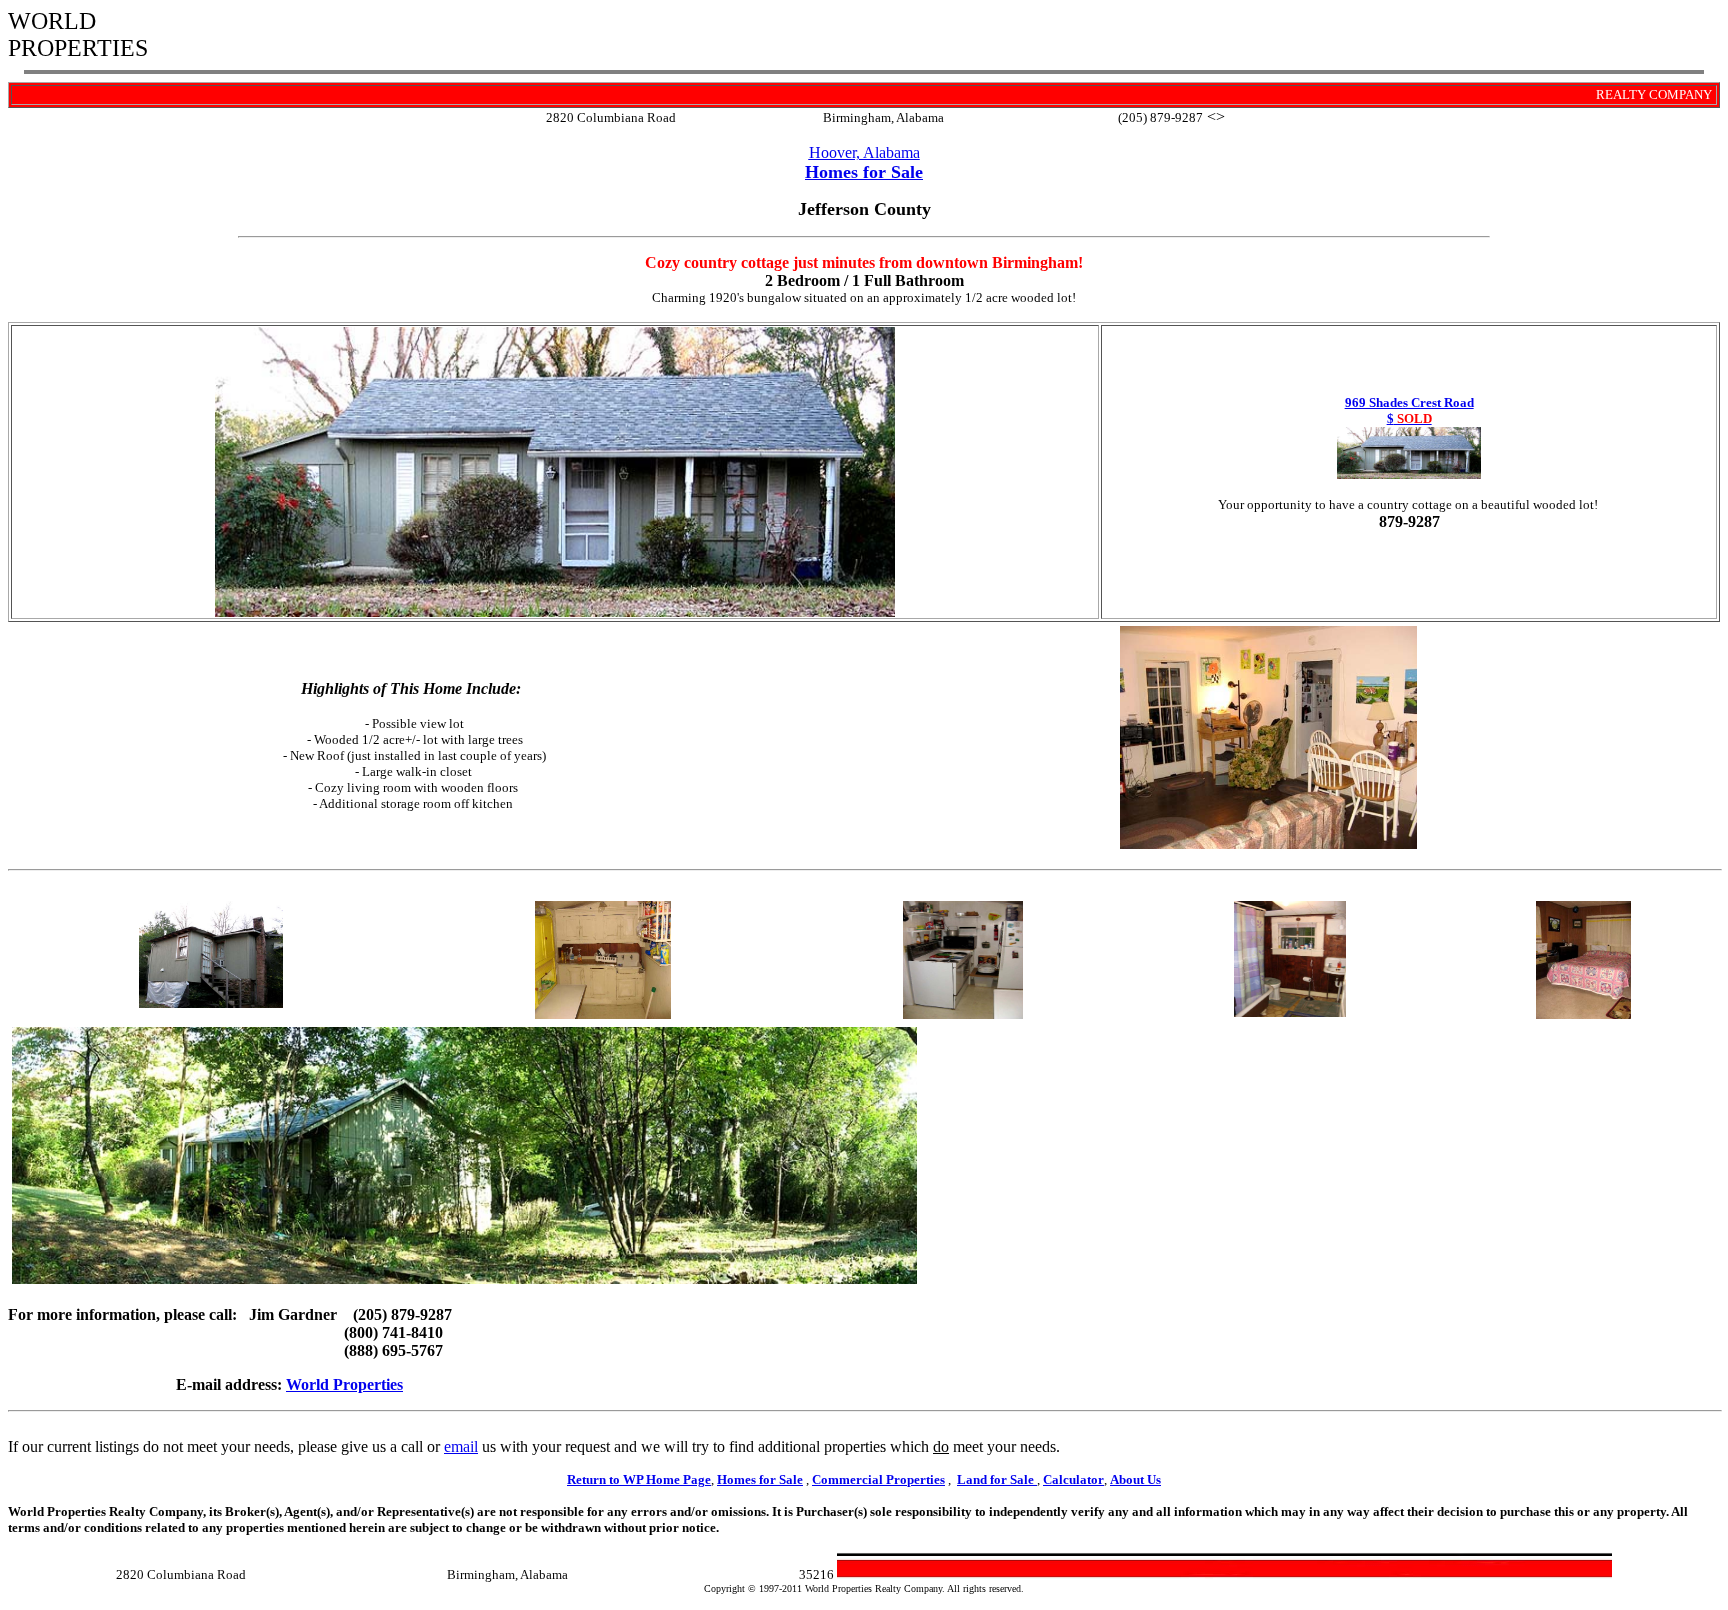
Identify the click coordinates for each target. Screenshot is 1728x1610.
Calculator (1073, 1479)
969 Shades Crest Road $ (1409, 410)
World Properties (344, 1384)
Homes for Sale (760, 1479)
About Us (1135, 1479)
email (461, 1446)
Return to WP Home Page (639, 1479)
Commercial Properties (878, 1479)
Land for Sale (995, 1479)
